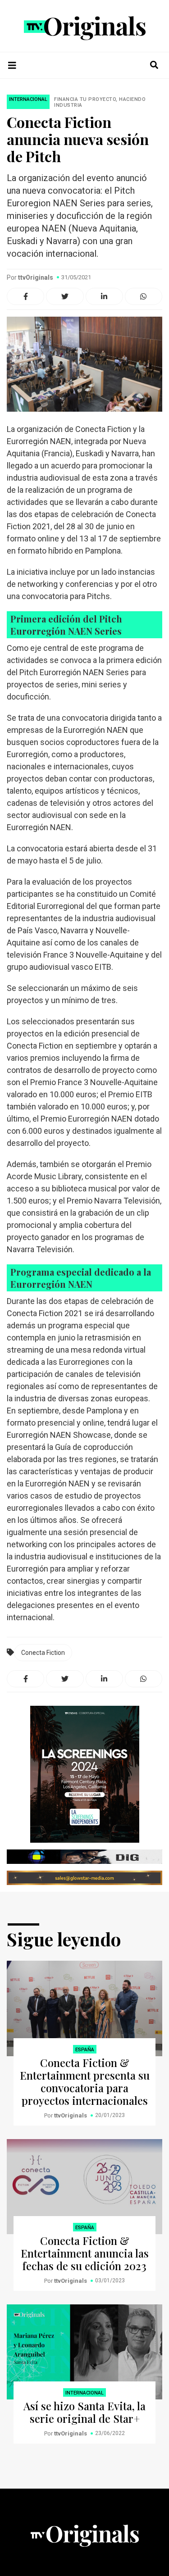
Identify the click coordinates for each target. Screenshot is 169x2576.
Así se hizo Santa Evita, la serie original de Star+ (84, 2412)
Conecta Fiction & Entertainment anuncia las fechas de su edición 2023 (85, 2253)
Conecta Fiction (43, 1653)
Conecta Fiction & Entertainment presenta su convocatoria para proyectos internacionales (85, 2081)
